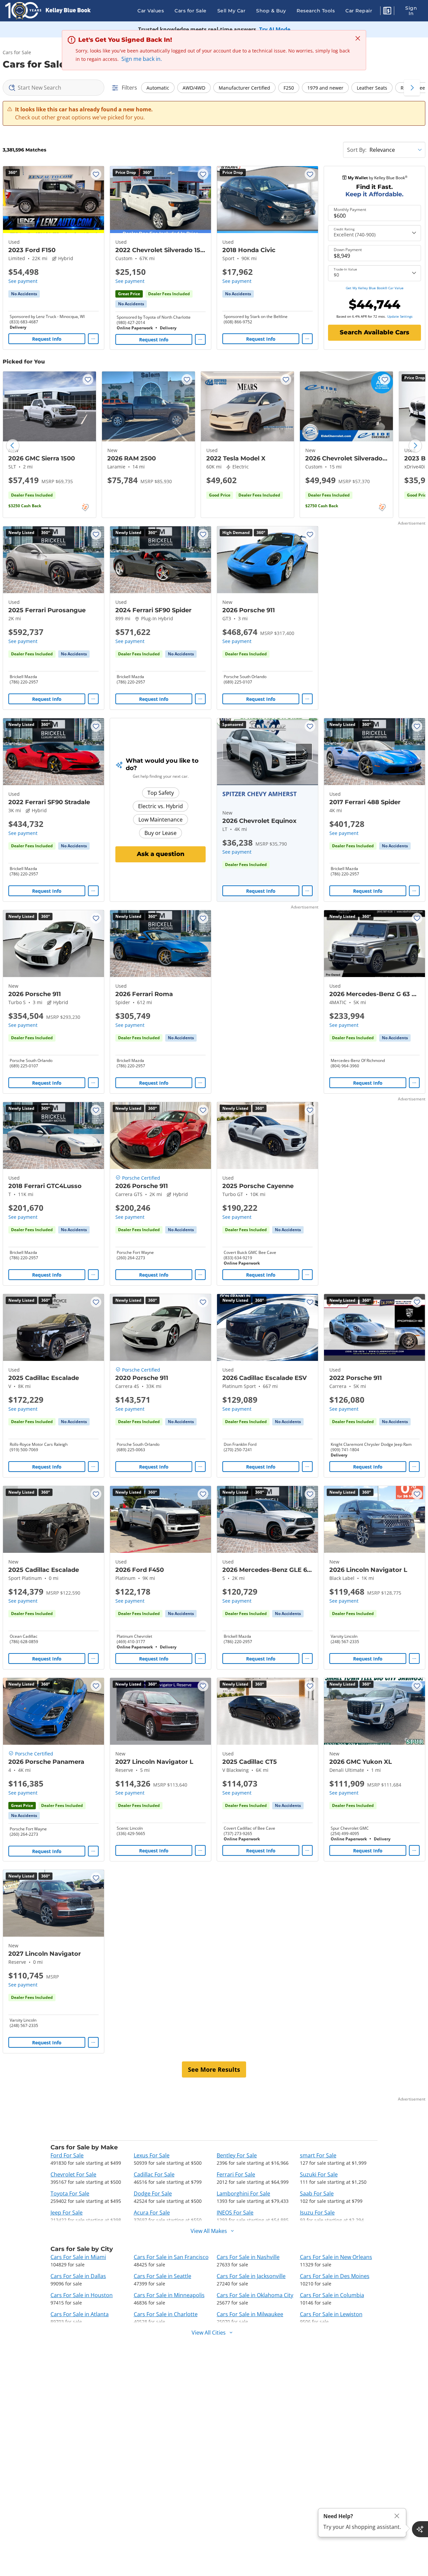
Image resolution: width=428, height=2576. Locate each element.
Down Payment (348, 250)
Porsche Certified (141, 1178)
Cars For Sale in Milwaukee (250, 2314)
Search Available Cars (374, 332)
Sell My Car (232, 11)
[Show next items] (412, 88)
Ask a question (161, 854)
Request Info (47, 339)
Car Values (151, 11)
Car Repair (359, 11)
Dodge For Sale (153, 2193)
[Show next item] (304, 752)
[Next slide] (415, 446)
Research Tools (316, 11)
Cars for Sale (191, 11)
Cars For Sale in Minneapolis (169, 2295)
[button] (387, 12)
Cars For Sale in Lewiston (331, 2314)
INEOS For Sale (235, 2213)
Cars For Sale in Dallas (78, 2276)
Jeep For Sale (67, 2213)
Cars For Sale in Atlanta (80, 2314)
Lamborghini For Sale (243, 2193)
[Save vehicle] (96, 174)
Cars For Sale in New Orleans (336, 2257)
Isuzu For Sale (317, 2213)
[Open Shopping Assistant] (420, 2529)
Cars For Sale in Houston (82, 2295)
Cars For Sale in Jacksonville (251, 2276)
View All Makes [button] (209, 2231)
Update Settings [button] (400, 316)
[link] (24, 294)
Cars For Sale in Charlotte (166, 2314)
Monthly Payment (350, 210)
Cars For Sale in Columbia (332, 2295)
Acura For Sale (152, 2213)
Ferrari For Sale (236, 2174)
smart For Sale (318, 2155)
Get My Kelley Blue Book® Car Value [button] (375, 288)
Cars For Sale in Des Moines (335, 2276)
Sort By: (357, 150)
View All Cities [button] (209, 2333)
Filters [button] (129, 88)
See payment (23, 281)
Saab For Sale (317, 2193)
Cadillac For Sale (154, 2174)
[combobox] (53, 88)
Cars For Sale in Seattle (163, 2276)
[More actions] (93, 339)
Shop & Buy (271, 11)
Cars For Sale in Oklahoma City (255, 2295)
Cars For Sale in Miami (78, 2257)
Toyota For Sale (70, 2193)
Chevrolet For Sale (73, 2174)
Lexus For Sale (152, 2155)
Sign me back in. (142, 59)
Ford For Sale (67, 2155)
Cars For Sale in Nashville (248, 2257)
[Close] (397, 2516)
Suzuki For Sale (319, 2174)
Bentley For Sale (237, 2155)
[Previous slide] (13, 446)
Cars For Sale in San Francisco (171, 2257)
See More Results (214, 2069)
